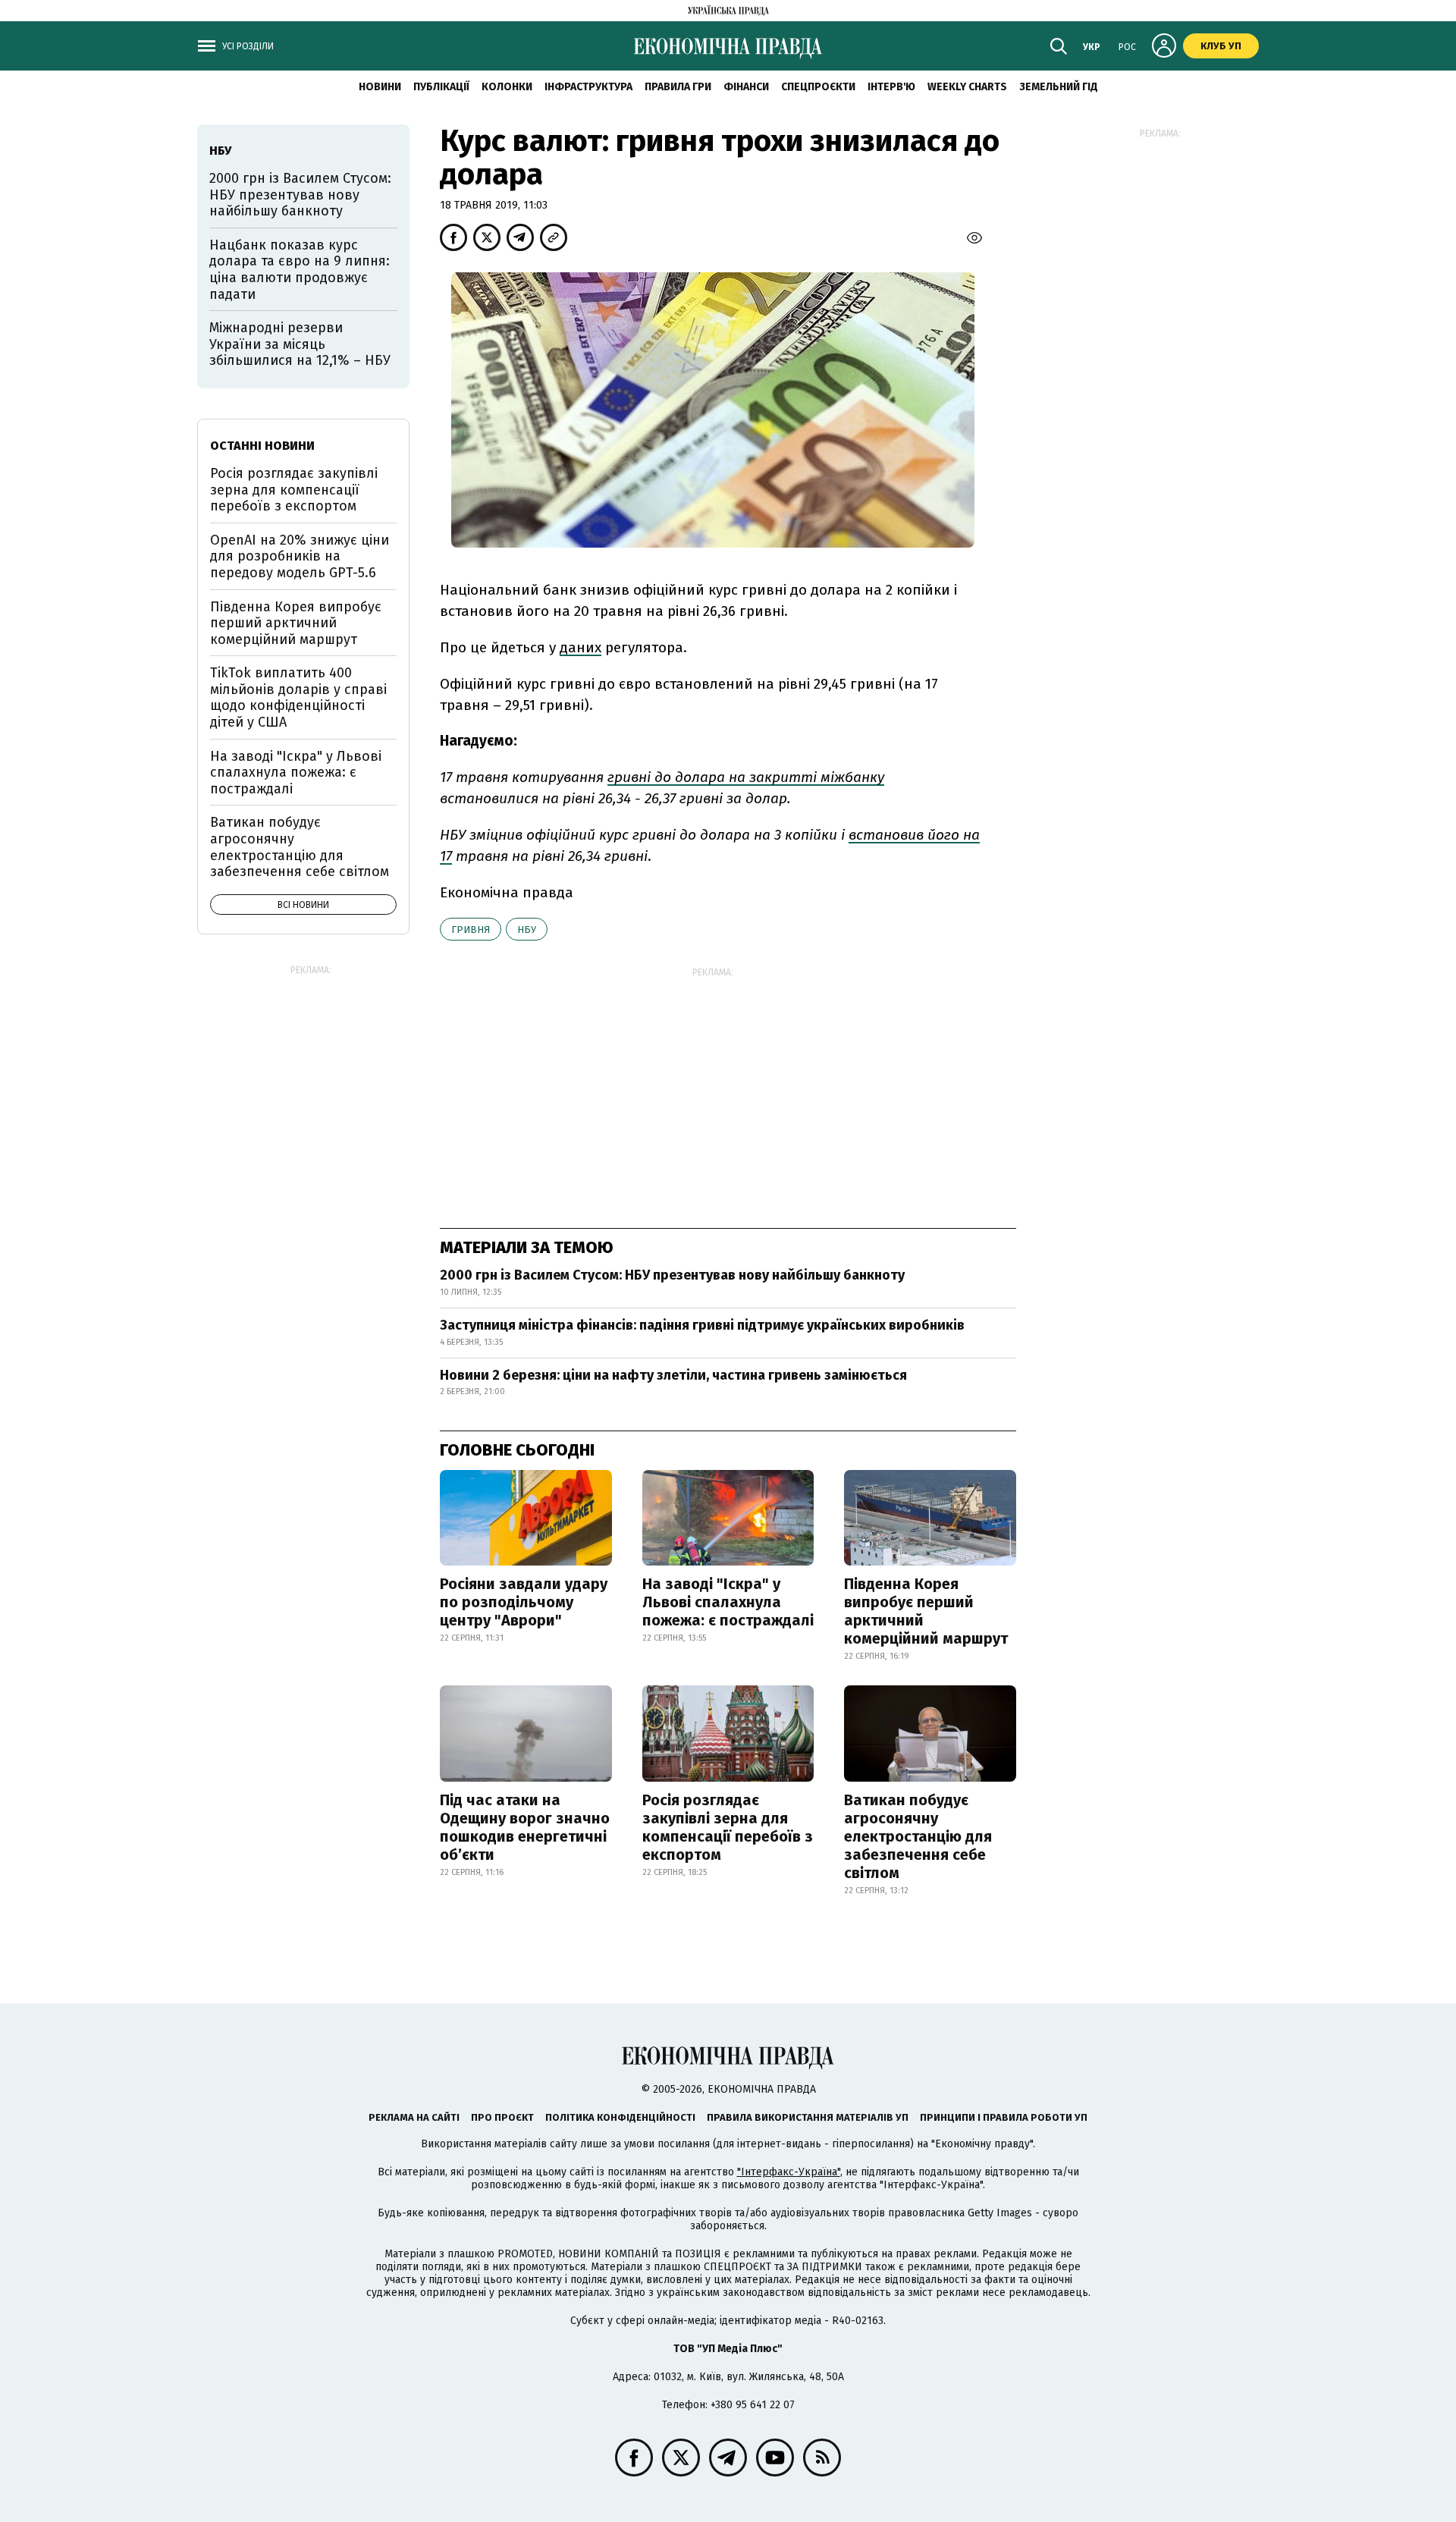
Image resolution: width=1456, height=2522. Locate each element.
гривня (471, 930)
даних (581, 647)
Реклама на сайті (414, 2117)
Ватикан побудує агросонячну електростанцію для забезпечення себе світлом (918, 1836)
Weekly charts (967, 87)
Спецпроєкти (818, 87)
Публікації (441, 87)
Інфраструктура (588, 87)
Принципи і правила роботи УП (1004, 2117)
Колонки (507, 87)
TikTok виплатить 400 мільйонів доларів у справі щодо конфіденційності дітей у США (298, 697)
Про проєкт (502, 2117)
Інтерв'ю (891, 87)
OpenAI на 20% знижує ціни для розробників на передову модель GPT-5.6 (300, 556)
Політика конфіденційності (620, 2117)
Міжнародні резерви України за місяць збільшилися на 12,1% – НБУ (300, 344)
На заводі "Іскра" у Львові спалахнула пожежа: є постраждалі (728, 1602)
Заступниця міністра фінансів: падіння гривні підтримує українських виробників (702, 1325)
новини (380, 87)
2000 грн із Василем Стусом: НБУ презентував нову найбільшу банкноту (672, 1275)
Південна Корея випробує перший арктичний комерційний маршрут (926, 1611)
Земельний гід (1059, 87)
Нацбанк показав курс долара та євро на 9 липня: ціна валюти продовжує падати (300, 270)
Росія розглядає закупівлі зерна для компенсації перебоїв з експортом (728, 1827)
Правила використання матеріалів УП (808, 2117)
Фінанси (746, 87)
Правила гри (678, 87)
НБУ (527, 930)
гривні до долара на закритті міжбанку (746, 777)
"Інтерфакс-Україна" (789, 2172)
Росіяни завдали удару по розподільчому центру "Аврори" (524, 1602)
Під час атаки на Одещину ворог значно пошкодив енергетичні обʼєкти (525, 1827)
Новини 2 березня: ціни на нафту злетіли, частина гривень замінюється (673, 1375)
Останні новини (262, 446)
